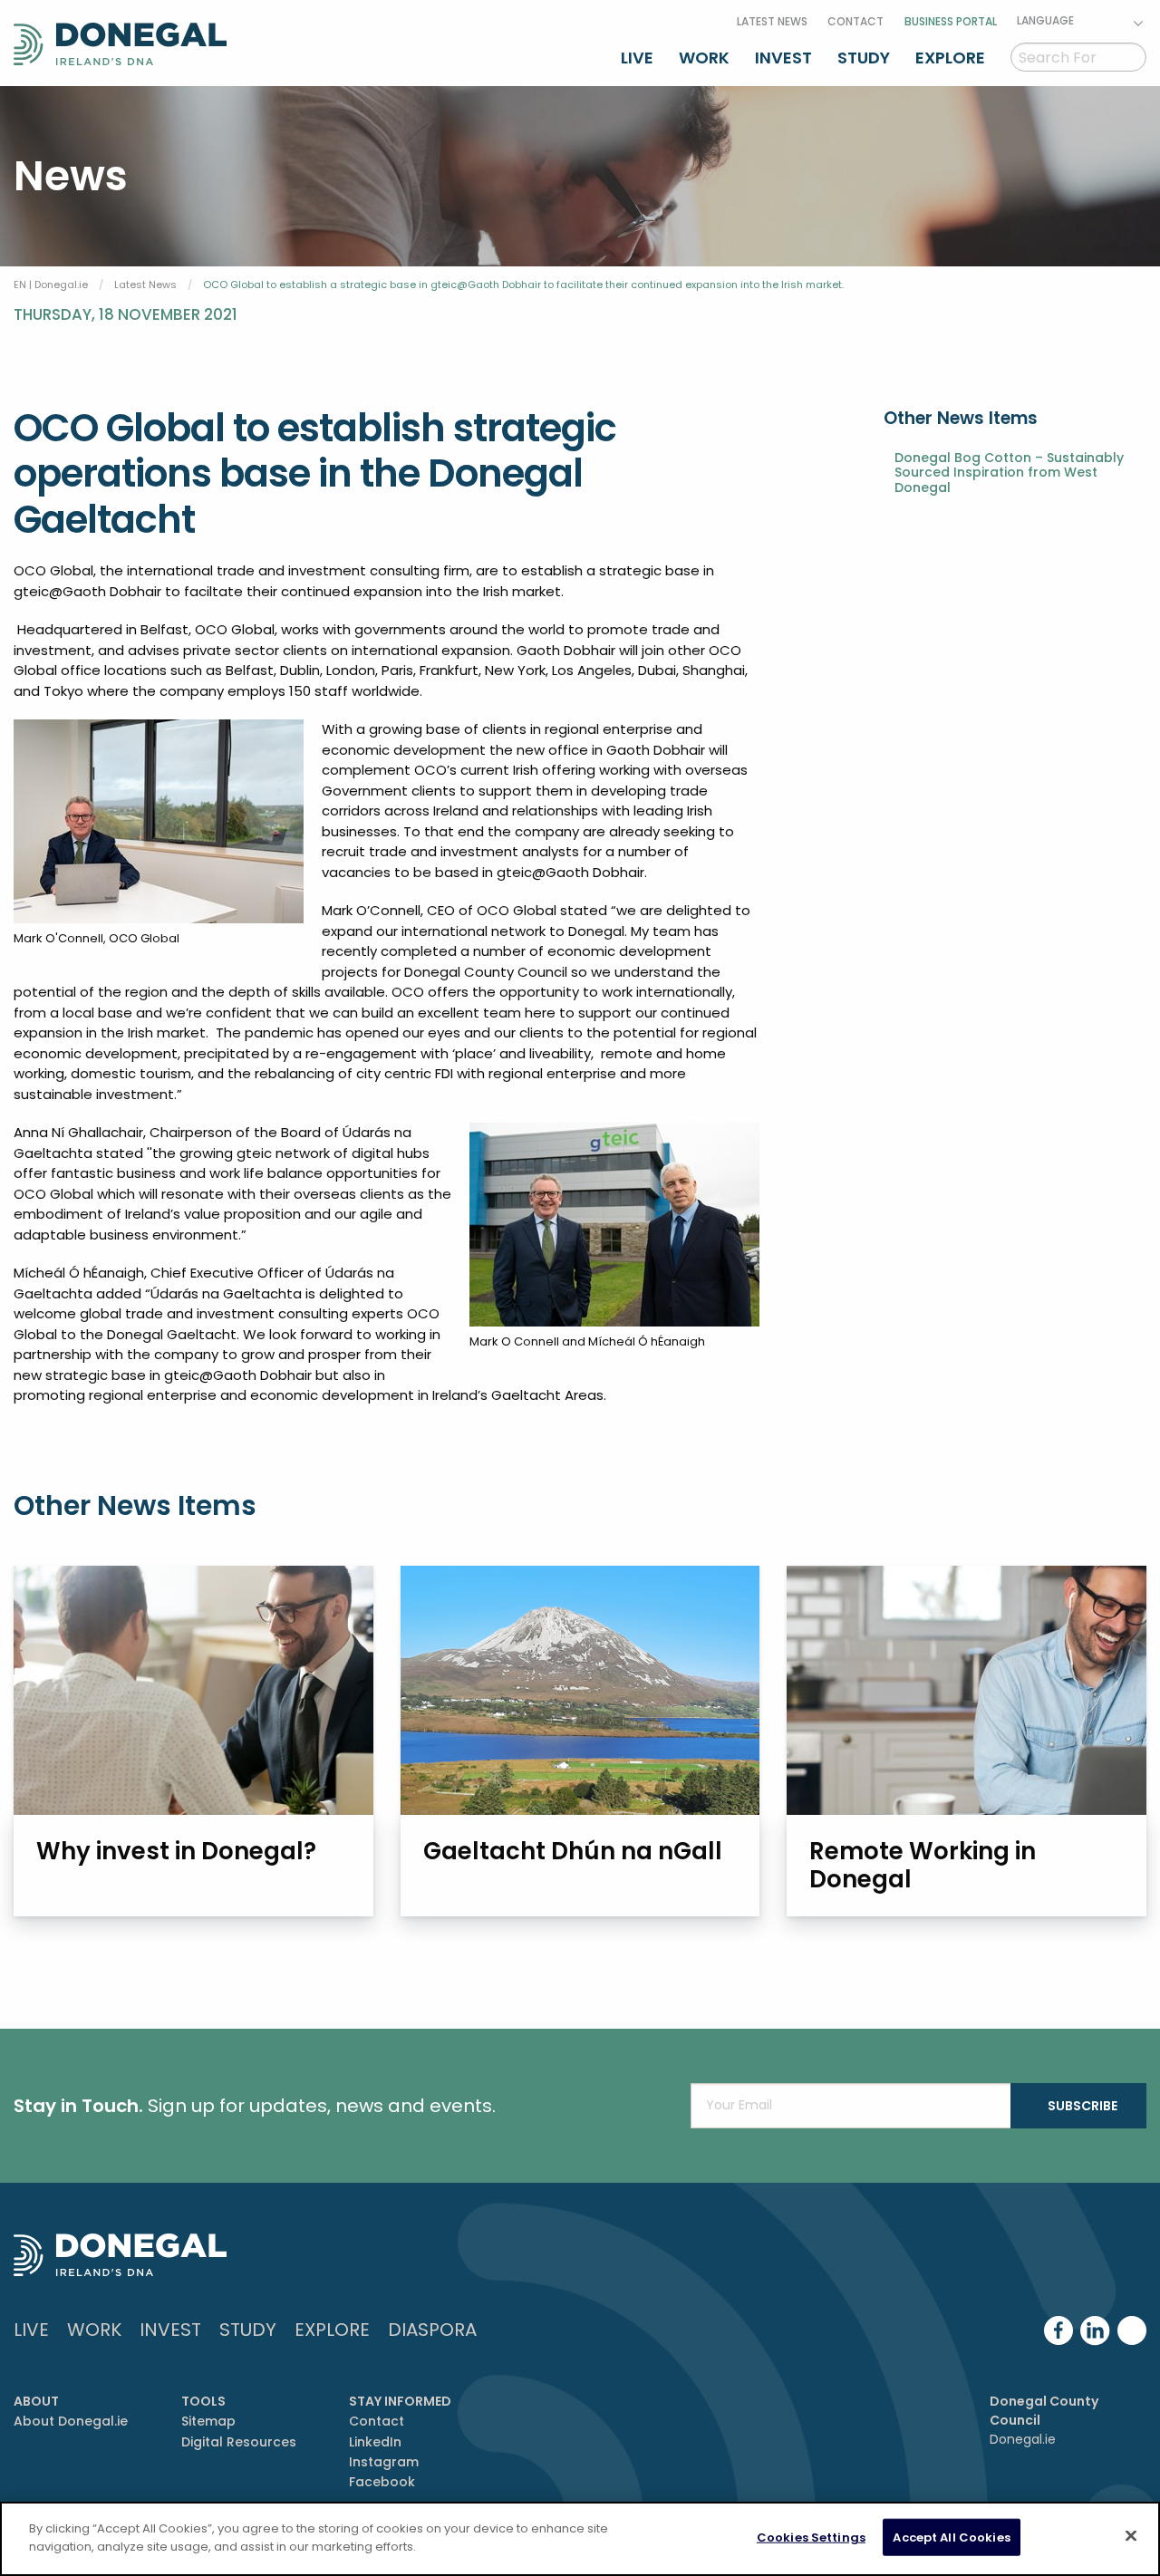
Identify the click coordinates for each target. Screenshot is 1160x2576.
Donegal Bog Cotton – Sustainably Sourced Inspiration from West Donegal (1009, 473)
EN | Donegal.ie (51, 285)
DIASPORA (432, 2330)
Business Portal (951, 21)
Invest (783, 58)
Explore (950, 58)
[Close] (1131, 2535)
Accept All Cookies (951, 2537)
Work (704, 58)
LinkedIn (375, 2442)
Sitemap (208, 2421)
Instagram (384, 2462)
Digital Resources (239, 2442)
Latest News (772, 21)
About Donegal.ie (71, 2421)
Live (637, 58)
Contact (855, 21)
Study (864, 58)
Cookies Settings (811, 2537)
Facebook (382, 2482)
